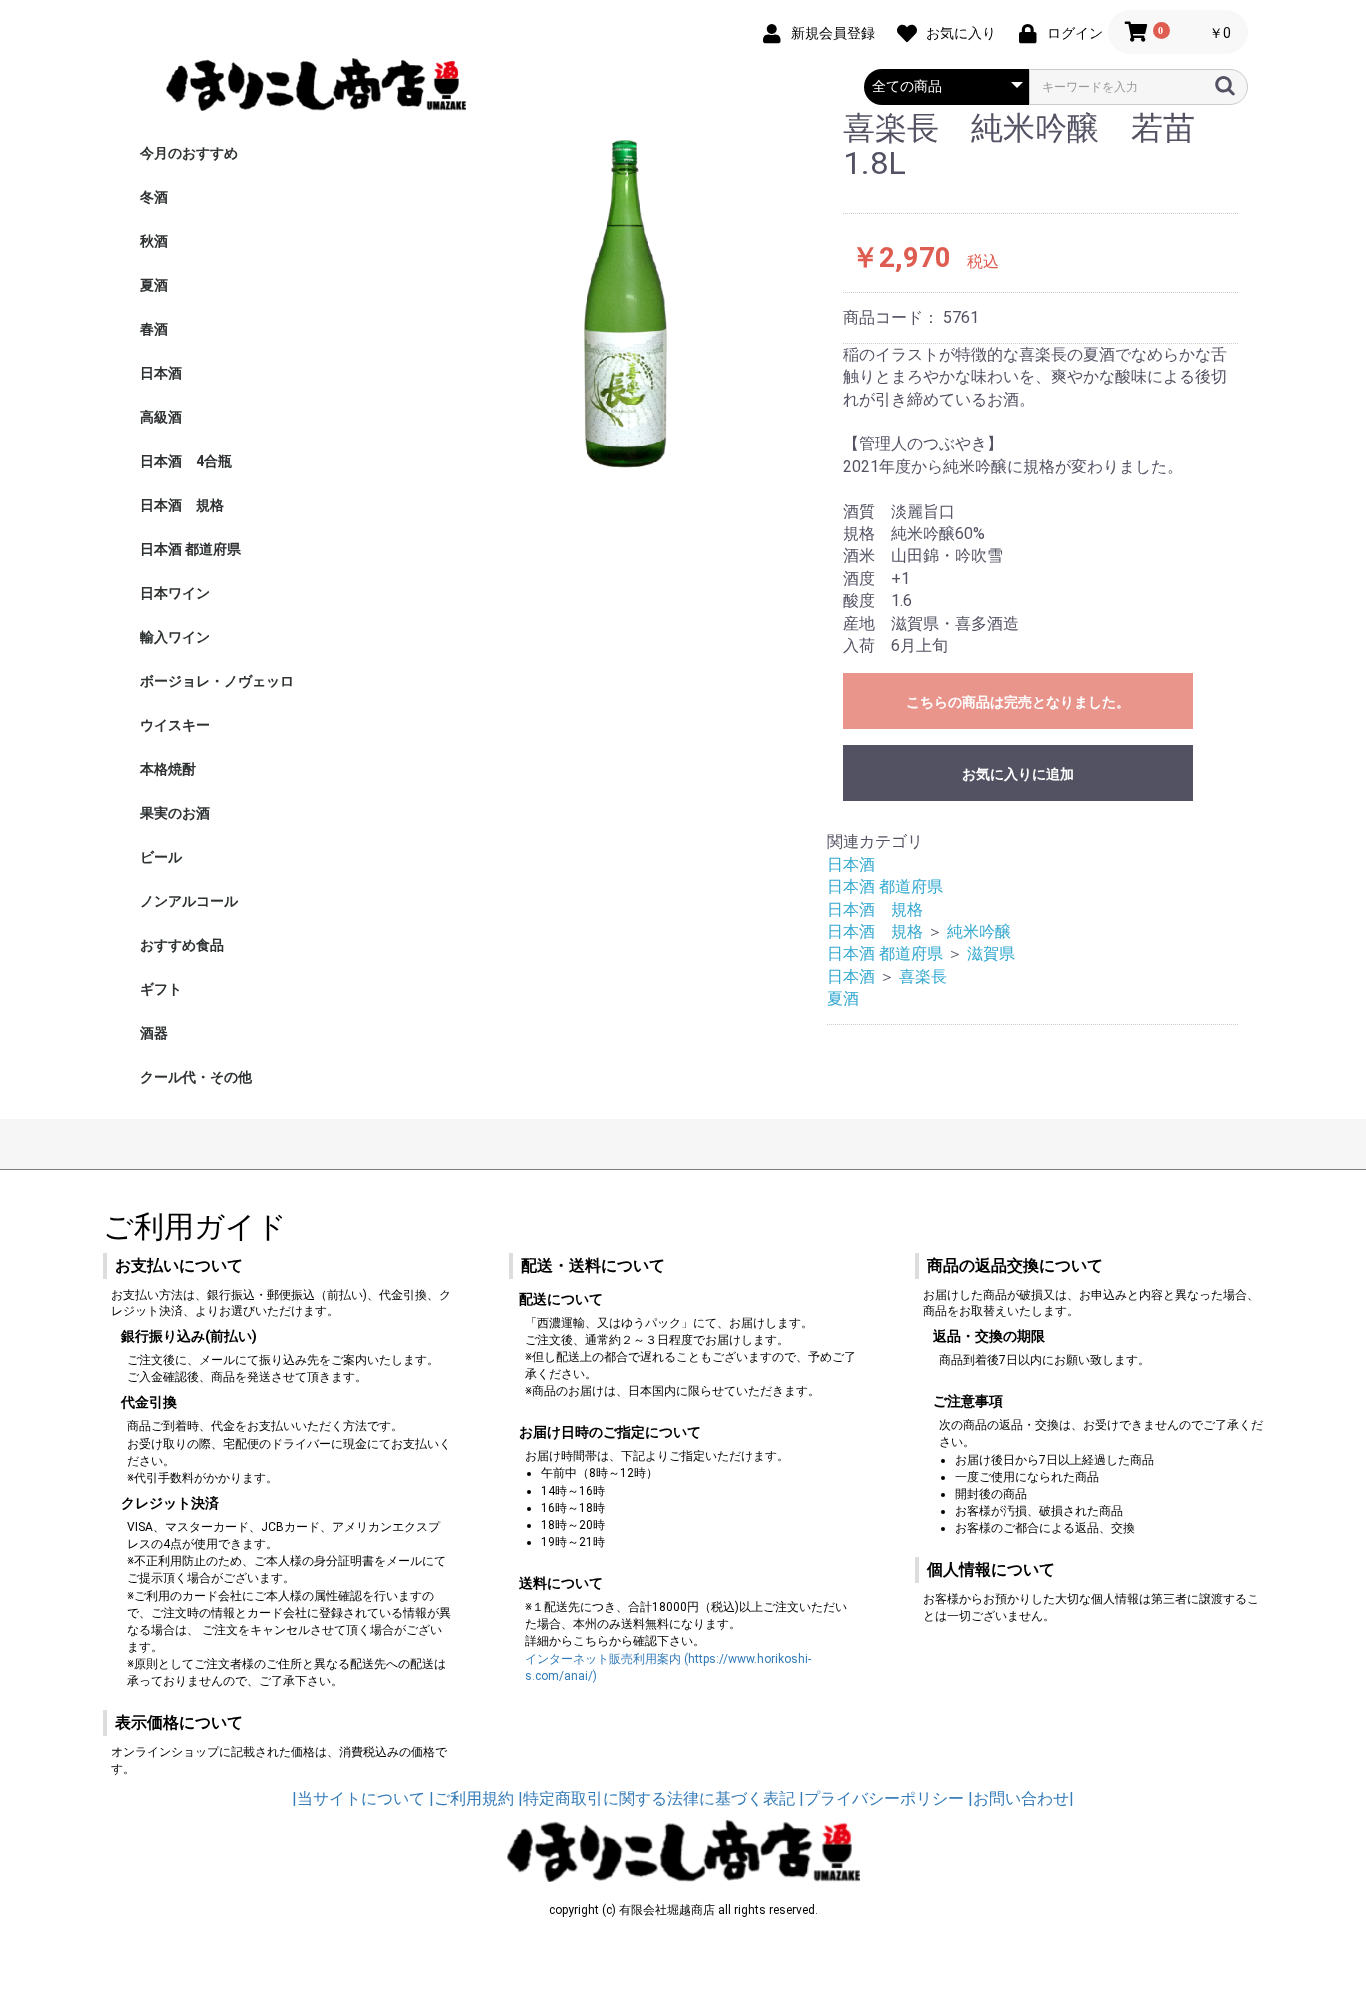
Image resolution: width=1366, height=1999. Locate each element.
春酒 (154, 329)
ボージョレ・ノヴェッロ (217, 681)
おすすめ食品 (182, 945)
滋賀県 (991, 953)
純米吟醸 (987, 931)
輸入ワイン (175, 637)
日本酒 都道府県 (190, 549)
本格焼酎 (168, 769)
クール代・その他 (196, 1077)
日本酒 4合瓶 (186, 461)
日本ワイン (175, 593)
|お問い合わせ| (1021, 1798)
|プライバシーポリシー (881, 1798)
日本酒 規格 (182, 505)
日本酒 (161, 373)
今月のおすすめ (189, 153)
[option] (622, 297)
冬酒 (154, 197)
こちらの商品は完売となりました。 (1018, 702)
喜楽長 (923, 976)
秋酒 (154, 241)
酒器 (154, 1033)
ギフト (161, 989)
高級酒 (161, 417)
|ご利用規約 (471, 1798)
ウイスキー (175, 725)
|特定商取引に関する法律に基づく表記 (656, 1798)
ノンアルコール (189, 901)
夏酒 (154, 285)
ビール (161, 857)
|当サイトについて (358, 1798)
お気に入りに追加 (1018, 774)
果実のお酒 (175, 813)
